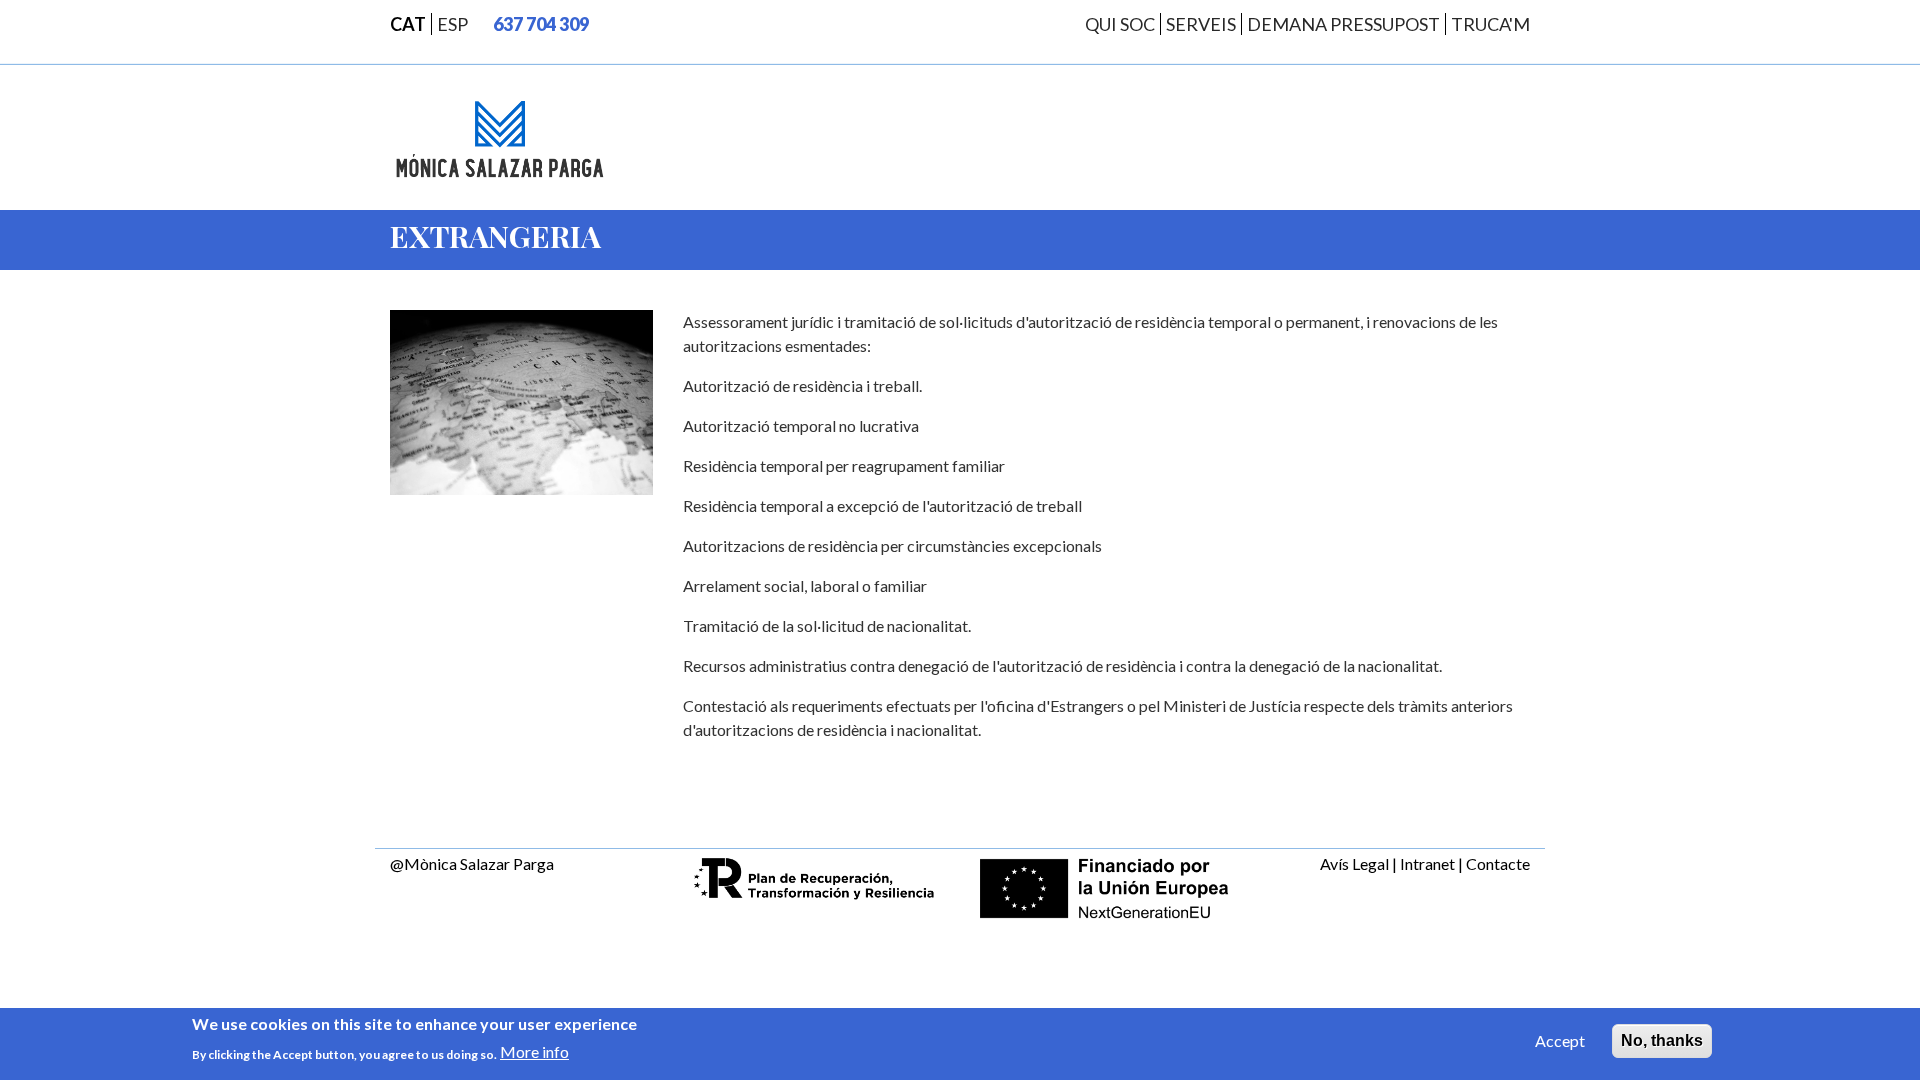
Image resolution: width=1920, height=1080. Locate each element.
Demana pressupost (1343, 24)
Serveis (1201, 24)
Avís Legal (1354, 863)
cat (408, 24)
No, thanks (1662, 1040)
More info (534, 1051)
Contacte (1498, 863)
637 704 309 (541, 24)
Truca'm (1490, 24)
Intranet (1427, 863)
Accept (1560, 1040)
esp (452, 24)
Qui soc (1120, 24)
